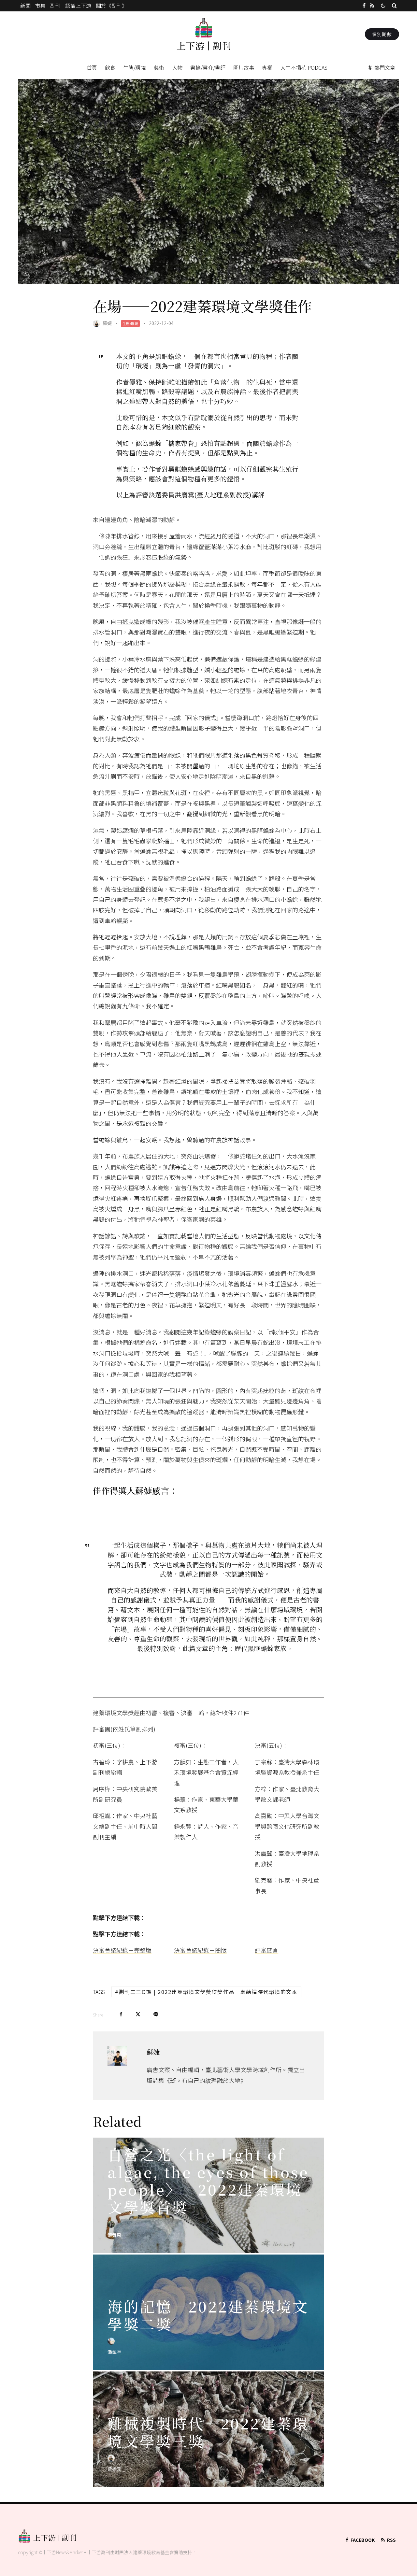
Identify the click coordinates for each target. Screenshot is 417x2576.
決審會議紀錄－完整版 (122, 1950)
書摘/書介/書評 (208, 67)
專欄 (267, 67)
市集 (40, 6)
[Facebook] (364, 6)
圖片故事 (244, 67)
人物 (177, 67)
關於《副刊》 (111, 6)
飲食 (110, 67)
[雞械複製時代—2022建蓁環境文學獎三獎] (208, 2429)
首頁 (92, 67)
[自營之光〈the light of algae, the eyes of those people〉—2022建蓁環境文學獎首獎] (208, 2195)
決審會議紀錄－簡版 (200, 1950)
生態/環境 (135, 67)
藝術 (159, 67)
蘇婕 (107, 323)
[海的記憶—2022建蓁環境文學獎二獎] (208, 2312)
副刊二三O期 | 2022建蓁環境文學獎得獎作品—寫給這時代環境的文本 (208, 1992)
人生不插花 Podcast (305, 67)
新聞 (25, 6)
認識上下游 (78, 6)
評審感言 (266, 1950)
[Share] (121, 2014)
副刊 (55, 6)
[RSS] (372, 6)
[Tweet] (138, 2014)
